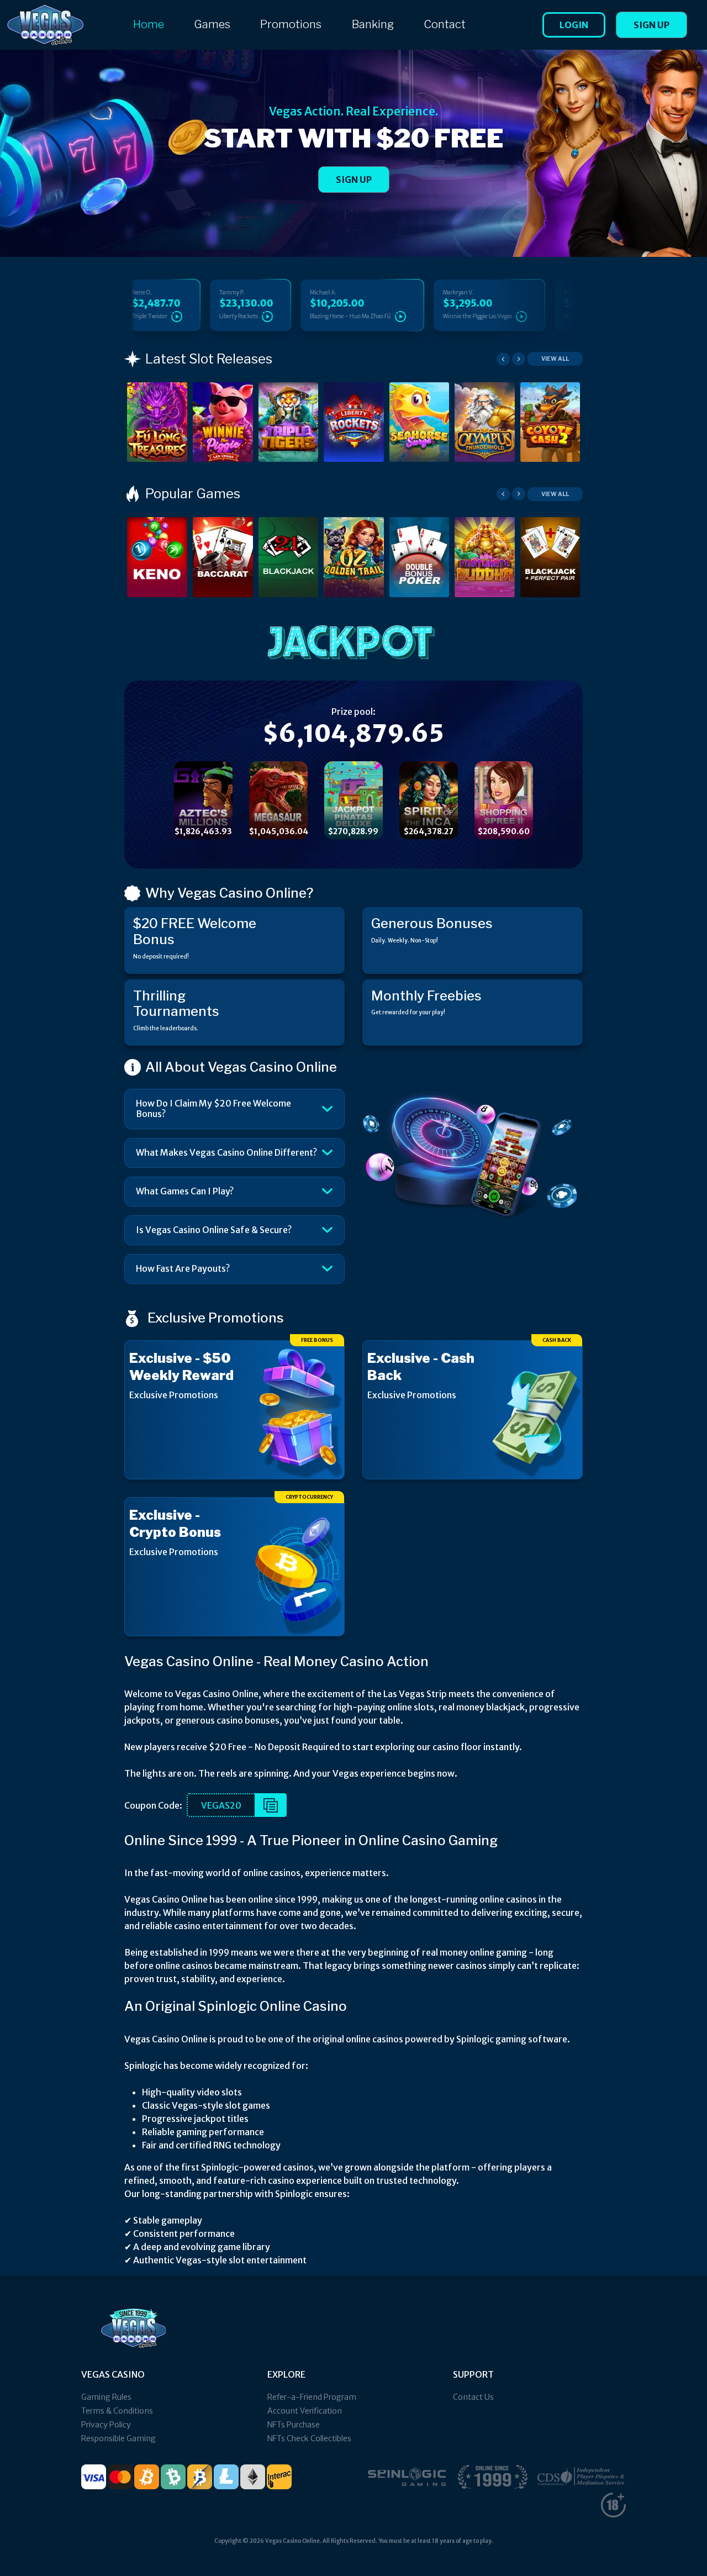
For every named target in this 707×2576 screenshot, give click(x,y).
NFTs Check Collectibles (309, 2438)
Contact (445, 24)
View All (555, 359)
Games (212, 24)
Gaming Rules (106, 2397)
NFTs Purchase (294, 2425)
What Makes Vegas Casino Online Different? (226, 1152)
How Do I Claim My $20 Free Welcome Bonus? (213, 1108)
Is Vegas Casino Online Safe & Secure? (214, 1230)
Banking (373, 24)
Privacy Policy (106, 2425)
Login (574, 25)
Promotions (291, 24)
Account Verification (305, 2411)
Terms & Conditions (117, 2411)
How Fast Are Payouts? (183, 1268)
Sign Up (651, 25)
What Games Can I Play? (185, 1191)
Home (149, 24)
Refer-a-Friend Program (312, 2397)
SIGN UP (354, 180)
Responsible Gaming (118, 2438)
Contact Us (473, 2397)
